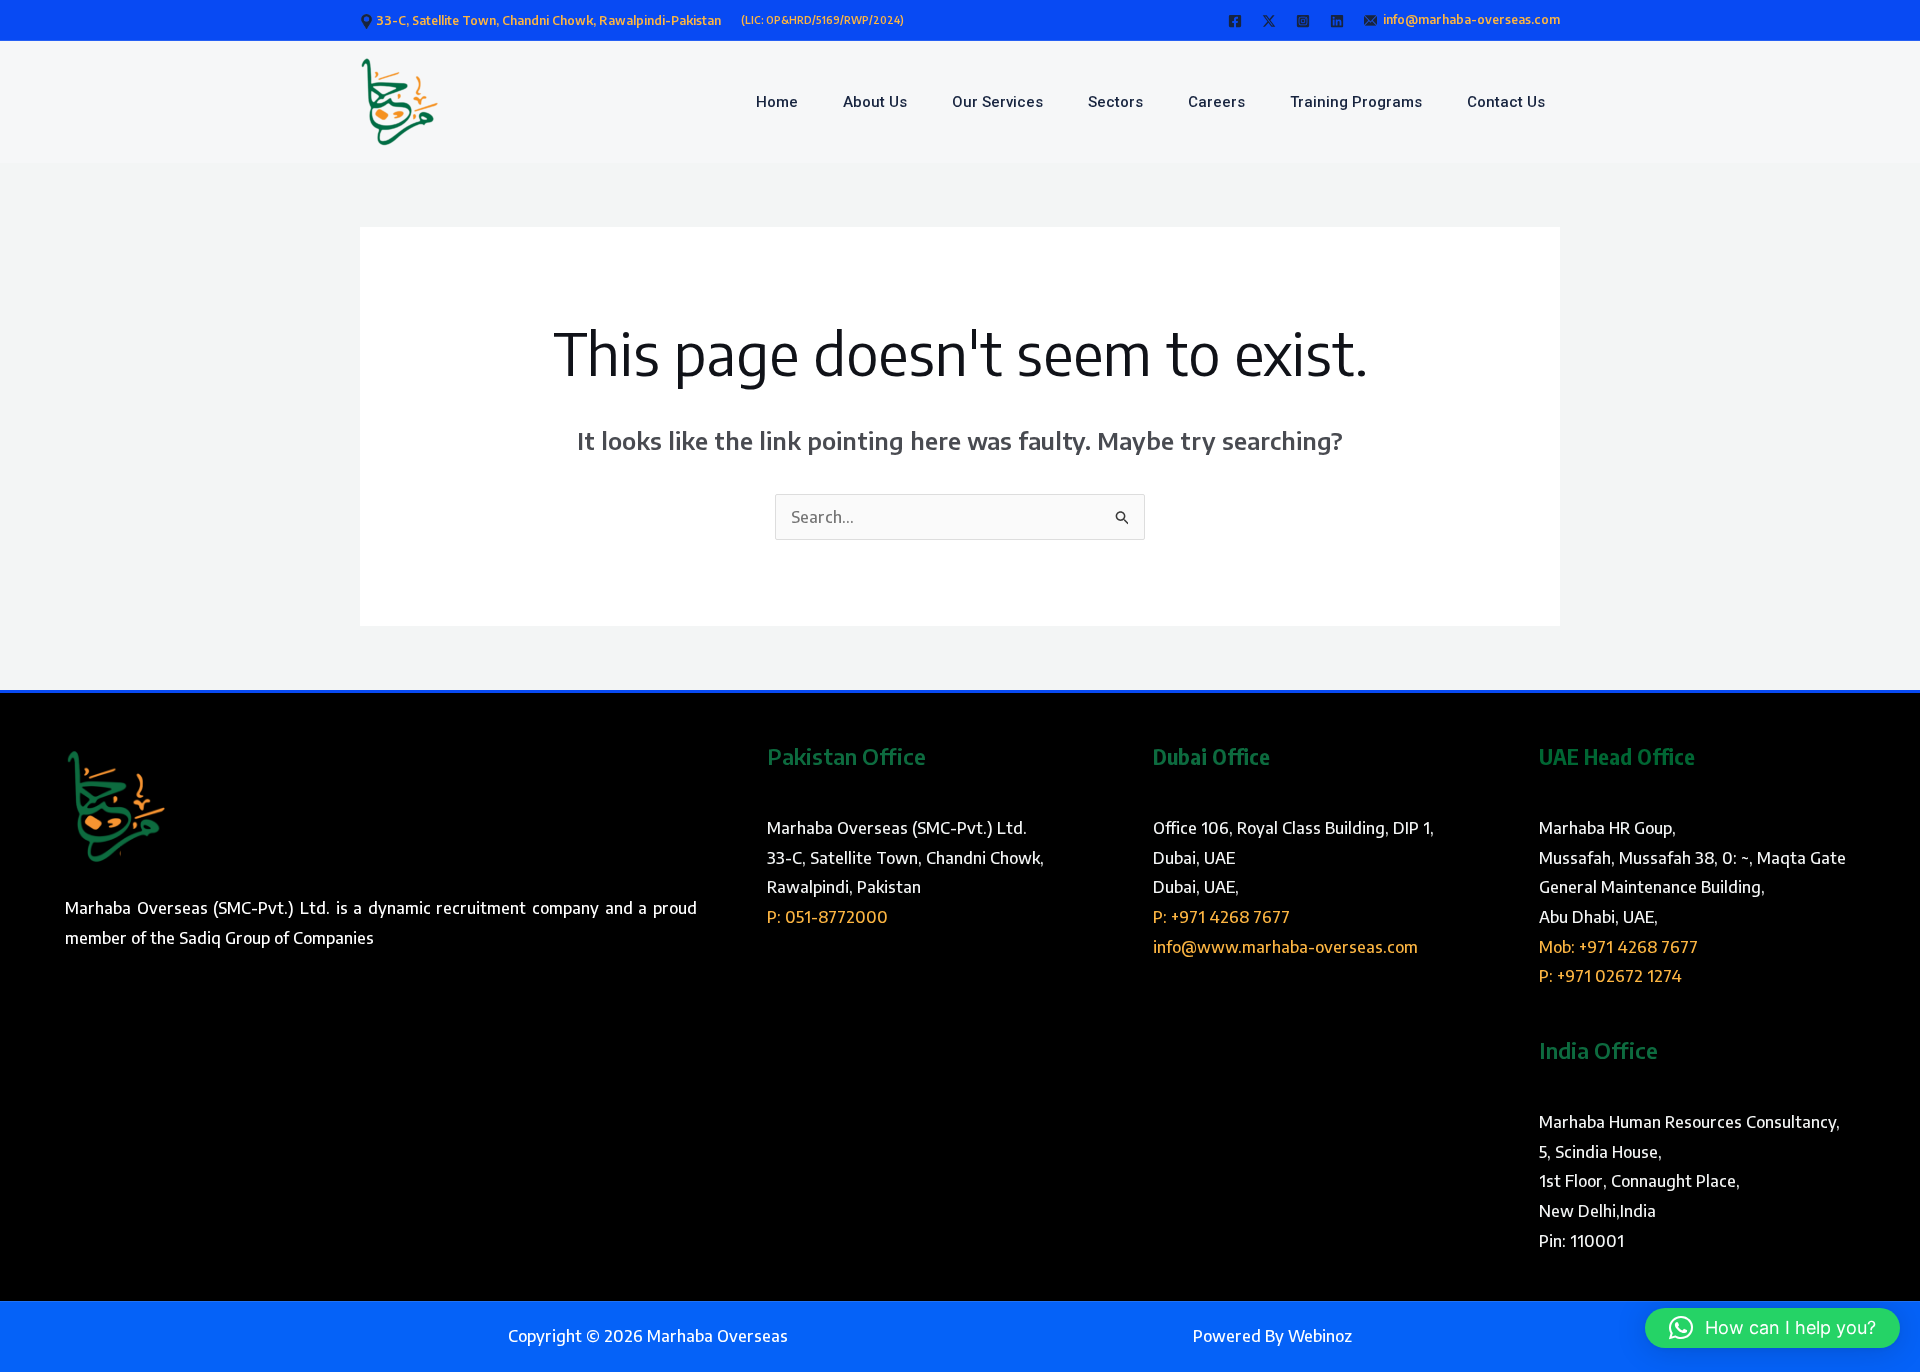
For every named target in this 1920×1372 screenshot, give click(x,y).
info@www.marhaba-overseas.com (1285, 947)
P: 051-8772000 (827, 917)
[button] (1772, 1328)
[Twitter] (1269, 21)
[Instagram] (1303, 21)
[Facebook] (1235, 21)
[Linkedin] (1337, 21)
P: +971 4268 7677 (1221, 917)
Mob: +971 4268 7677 (1618, 947)
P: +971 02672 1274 (1610, 976)
